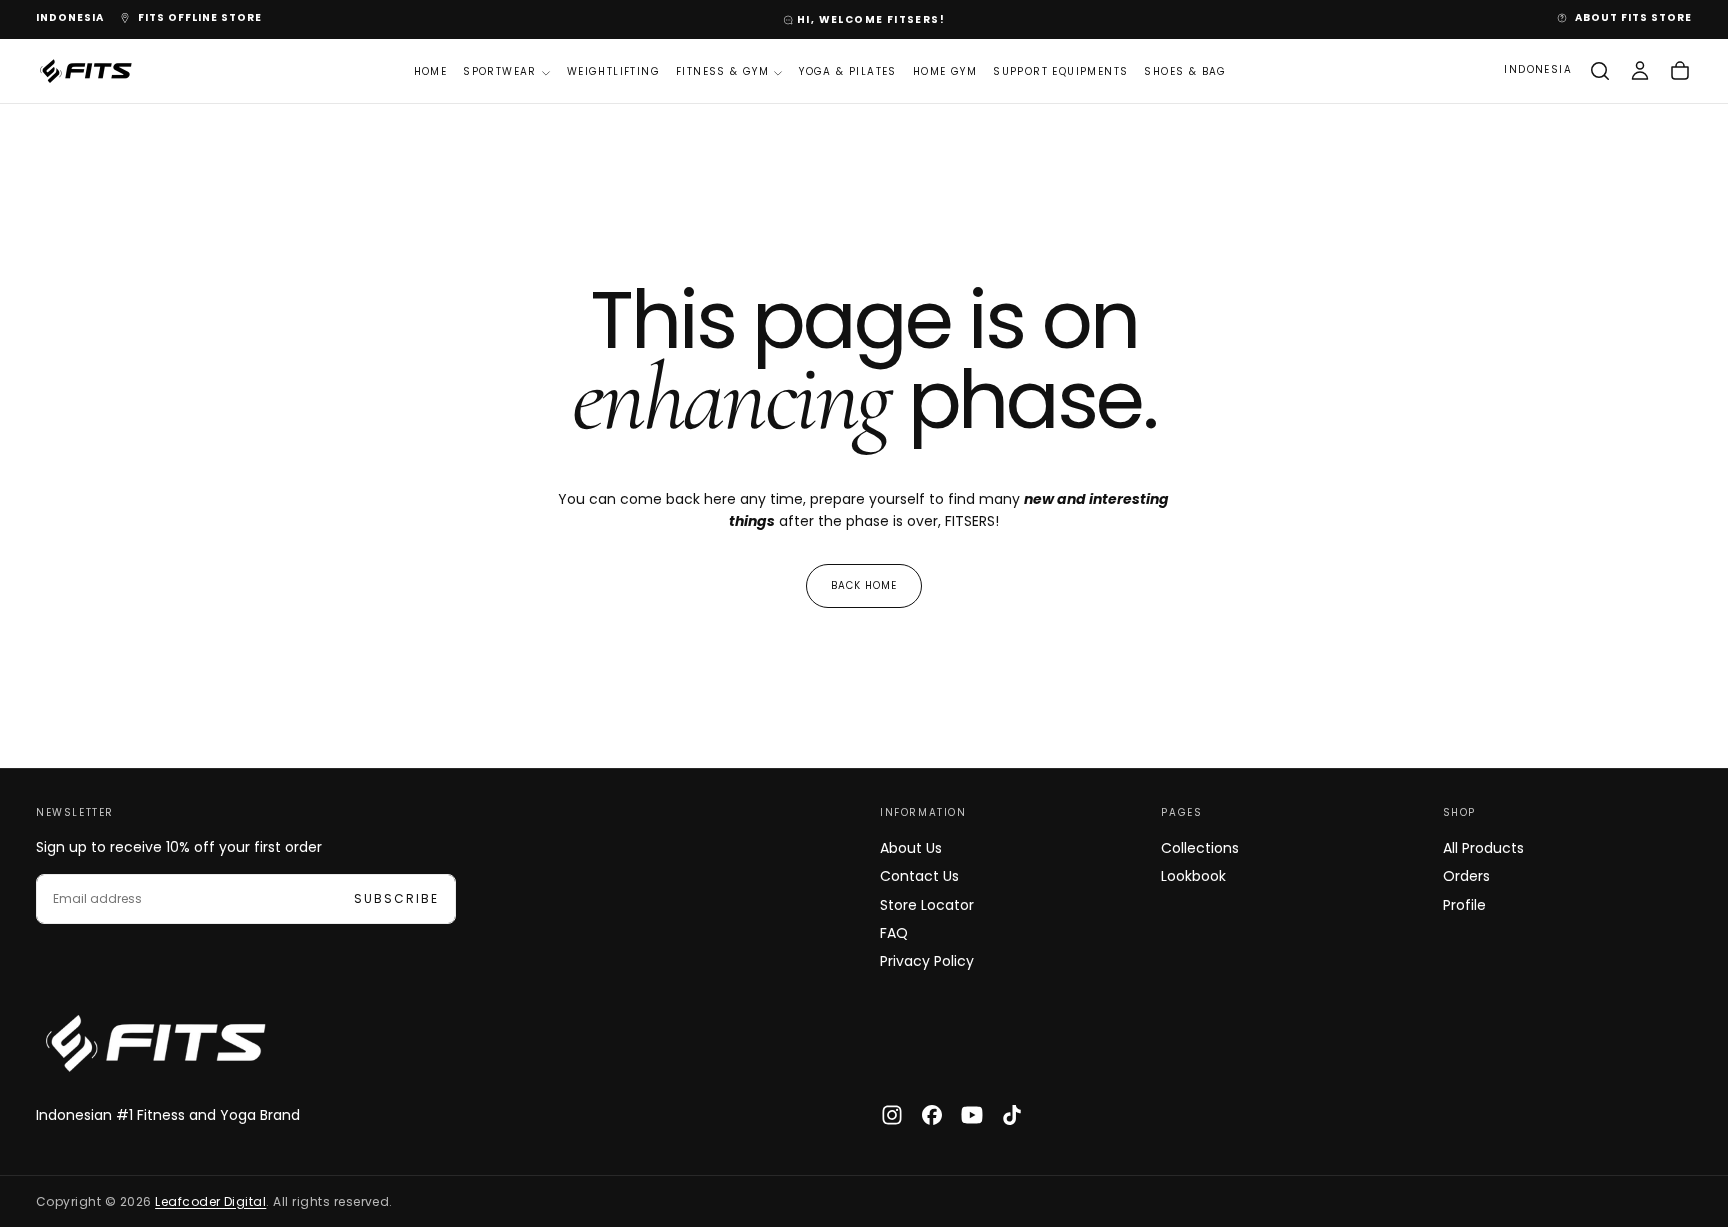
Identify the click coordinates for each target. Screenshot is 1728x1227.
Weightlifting (613, 71)
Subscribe (396, 898)
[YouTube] (972, 1115)
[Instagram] (892, 1115)
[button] (70, 18)
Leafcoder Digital (210, 1201)
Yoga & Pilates (848, 71)
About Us (911, 848)
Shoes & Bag (1185, 71)
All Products (1483, 848)
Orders (1466, 876)
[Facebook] (932, 1115)
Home (431, 71)
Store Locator (927, 905)
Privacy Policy (927, 961)
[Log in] (1640, 71)
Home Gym (945, 71)
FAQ (894, 933)
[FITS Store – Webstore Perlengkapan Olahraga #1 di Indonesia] (156, 1043)
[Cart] (1680, 71)
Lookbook (1193, 876)
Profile (1464, 905)
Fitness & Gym (722, 71)
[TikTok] (1012, 1115)
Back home (864, 585)
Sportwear (500, 71)
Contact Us (919, 876)
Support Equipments (1060, 71)
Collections (1200, 848)
